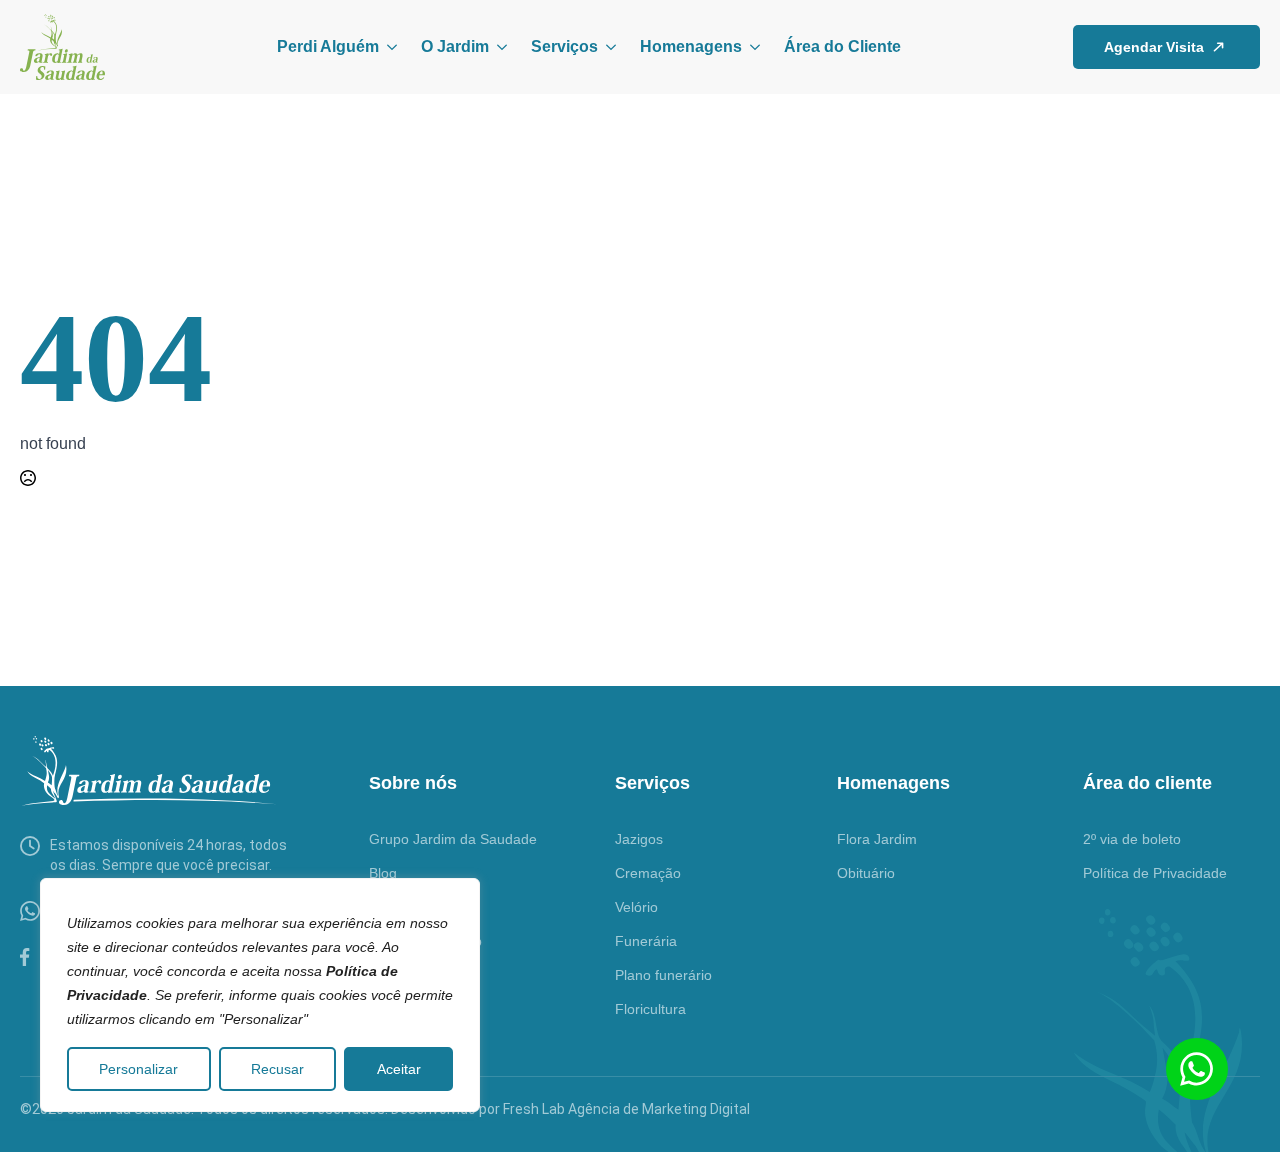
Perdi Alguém (328, 46)
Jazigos (639, 839)
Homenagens (691, 46)
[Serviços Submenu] (607, 47)
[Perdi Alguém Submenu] (388, 47)
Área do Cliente (842, 46)
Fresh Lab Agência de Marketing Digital (626, 1109)
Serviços (564, 46)
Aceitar (399, 1069)
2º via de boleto (1132, 839)
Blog (383, 873)
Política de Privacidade (1155, 873)
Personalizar (138, 1069)
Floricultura (650, 1009)
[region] (260, 995)
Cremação (648, 873)
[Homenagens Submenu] (751, 47)
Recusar (277, 1069)
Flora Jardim (877, 839)
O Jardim (455, 46)
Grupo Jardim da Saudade (453, 839)
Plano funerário (663, 975)
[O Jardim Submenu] (498, 47)
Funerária (646, 941)
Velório (636, 907)
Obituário (866, 873)
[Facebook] (25, 957)
